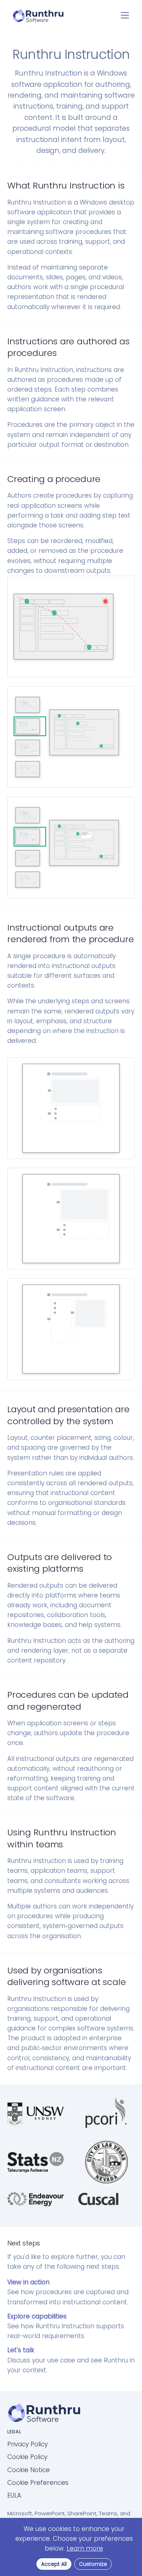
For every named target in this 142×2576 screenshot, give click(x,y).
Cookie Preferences (38, 2483)
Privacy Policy (27, 2444)
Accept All (54, 2564)
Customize (93, 2564)
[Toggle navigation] (125, 15)
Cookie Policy (27, 2457)
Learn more (85, 2548)
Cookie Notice (29, 2470)
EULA (14, 2495)
